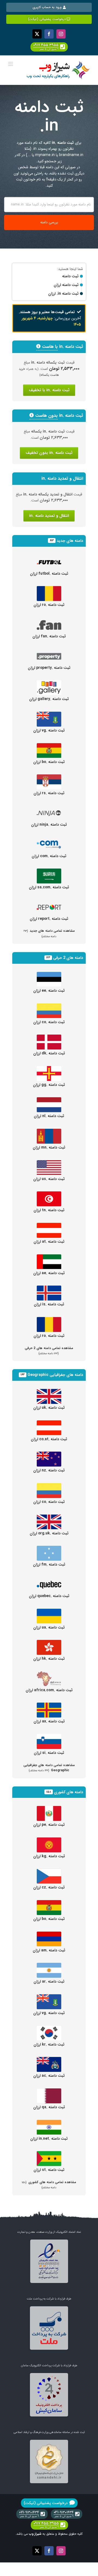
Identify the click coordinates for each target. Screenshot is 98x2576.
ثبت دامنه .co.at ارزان (49, 1439)
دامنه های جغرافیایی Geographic (55, 1375)
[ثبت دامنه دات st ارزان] (49, 2154)
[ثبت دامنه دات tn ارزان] (49, 1194)
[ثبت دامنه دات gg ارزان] (49, 1069)
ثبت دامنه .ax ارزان (49, 1721)
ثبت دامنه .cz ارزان (49, 1887)
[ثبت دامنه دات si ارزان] (49, 1737)
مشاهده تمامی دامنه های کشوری (49, 2185)
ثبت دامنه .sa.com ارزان (49, 887)
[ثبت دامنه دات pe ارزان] (49, 1809)
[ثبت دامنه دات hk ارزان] (49, 1643)
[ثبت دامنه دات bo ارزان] (49, 746)
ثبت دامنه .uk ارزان (49, 1408)
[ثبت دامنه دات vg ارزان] (49, 715)
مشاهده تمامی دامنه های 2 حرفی (49, 1351)
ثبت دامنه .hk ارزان (49, 1659)
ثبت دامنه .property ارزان (49, 668)
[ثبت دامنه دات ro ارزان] (49, 589)
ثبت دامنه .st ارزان (49, 2170)
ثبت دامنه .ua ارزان (49, 1627)
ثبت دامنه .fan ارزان (49, 636)
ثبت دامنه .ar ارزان (49, 1982)
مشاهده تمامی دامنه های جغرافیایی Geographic (49, 1768)
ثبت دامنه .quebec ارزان (49, 1596)
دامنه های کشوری (68, 1792)
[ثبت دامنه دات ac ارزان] (49, 2060)
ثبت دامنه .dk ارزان (49, 1053)
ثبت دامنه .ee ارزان (49, 991)
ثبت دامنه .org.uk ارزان (49, 1533)
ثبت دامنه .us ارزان (49, 1179)
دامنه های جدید (70, 541)
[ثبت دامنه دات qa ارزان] (49, 2091)
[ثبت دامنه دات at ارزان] (49, 1226)
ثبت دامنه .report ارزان (49, 919)
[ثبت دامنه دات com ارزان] (49, 840)
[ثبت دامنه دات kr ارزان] (49, 2029)
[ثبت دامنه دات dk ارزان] (49, 1038)
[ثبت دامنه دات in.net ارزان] (49, 2123)
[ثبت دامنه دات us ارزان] (49, 1163)
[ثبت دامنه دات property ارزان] (49, 652)
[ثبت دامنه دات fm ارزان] (49, 1549)
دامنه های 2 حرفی (68, 958)
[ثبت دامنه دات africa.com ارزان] (49, 1674)
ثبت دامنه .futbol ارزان (49, 574)
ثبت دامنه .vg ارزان (49, 730)
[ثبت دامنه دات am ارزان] (49, 1935)
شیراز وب (35, 2534)
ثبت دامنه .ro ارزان (49, 605)
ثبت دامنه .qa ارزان (49, 2107)
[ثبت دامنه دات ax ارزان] (49, 1706)
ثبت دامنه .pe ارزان (49, 1825)
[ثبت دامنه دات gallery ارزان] (49, 683)
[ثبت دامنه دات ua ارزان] (49, 1612)
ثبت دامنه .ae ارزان (49, 1273)
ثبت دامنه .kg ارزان (49, 1856)
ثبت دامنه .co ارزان (49, 1022)
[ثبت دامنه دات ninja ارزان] (49, 809)
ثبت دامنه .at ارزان (49, 1242)
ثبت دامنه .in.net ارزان (49, 2139)
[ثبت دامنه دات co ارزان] (49, 1006)
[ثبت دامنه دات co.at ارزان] (49, 1423)
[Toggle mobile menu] (11, 64)
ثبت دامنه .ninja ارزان (49, 825)
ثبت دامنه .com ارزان (49, 856)
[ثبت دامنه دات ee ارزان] (49, 975)
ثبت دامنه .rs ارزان (49, 793)
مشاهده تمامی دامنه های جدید (49, 933)
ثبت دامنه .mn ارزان (49, 1147)
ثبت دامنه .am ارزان (49, 1950)
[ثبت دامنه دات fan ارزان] (49, 621)
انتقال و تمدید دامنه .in (49, 516)
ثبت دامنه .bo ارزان (49, 762)
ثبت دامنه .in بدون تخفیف (49, 453)
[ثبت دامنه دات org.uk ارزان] (49, 1518)
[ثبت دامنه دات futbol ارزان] (49, 558)
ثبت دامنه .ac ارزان (49, 2076)
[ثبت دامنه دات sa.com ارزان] (49, 872)
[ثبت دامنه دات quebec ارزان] (49, 1580)
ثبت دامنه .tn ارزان (49, 1210)
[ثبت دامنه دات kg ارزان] (49, 1840)
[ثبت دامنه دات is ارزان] (49, 1289)
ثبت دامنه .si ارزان (49, 1753)
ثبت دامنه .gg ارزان (49, 1085)
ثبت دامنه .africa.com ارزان (49, 1690)
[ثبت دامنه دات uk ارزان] (49, 1392)
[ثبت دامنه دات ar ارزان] (49, 1966)
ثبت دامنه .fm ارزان (49, 1564)
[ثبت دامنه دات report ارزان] (49, 903)
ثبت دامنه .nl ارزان (49, 1116)
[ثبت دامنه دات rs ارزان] (49, 777)
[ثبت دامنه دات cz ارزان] (49, 1872)
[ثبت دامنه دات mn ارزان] (49, 1132)
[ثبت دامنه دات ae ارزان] (49, 1257)
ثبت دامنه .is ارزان (49, 1304)
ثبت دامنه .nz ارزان (49, 1470)
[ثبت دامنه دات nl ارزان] (49, 1100)
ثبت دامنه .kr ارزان (49, 2044)
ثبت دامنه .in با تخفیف (49, 390)
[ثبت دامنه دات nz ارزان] (49, 1455)
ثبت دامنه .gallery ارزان (49, 699)
